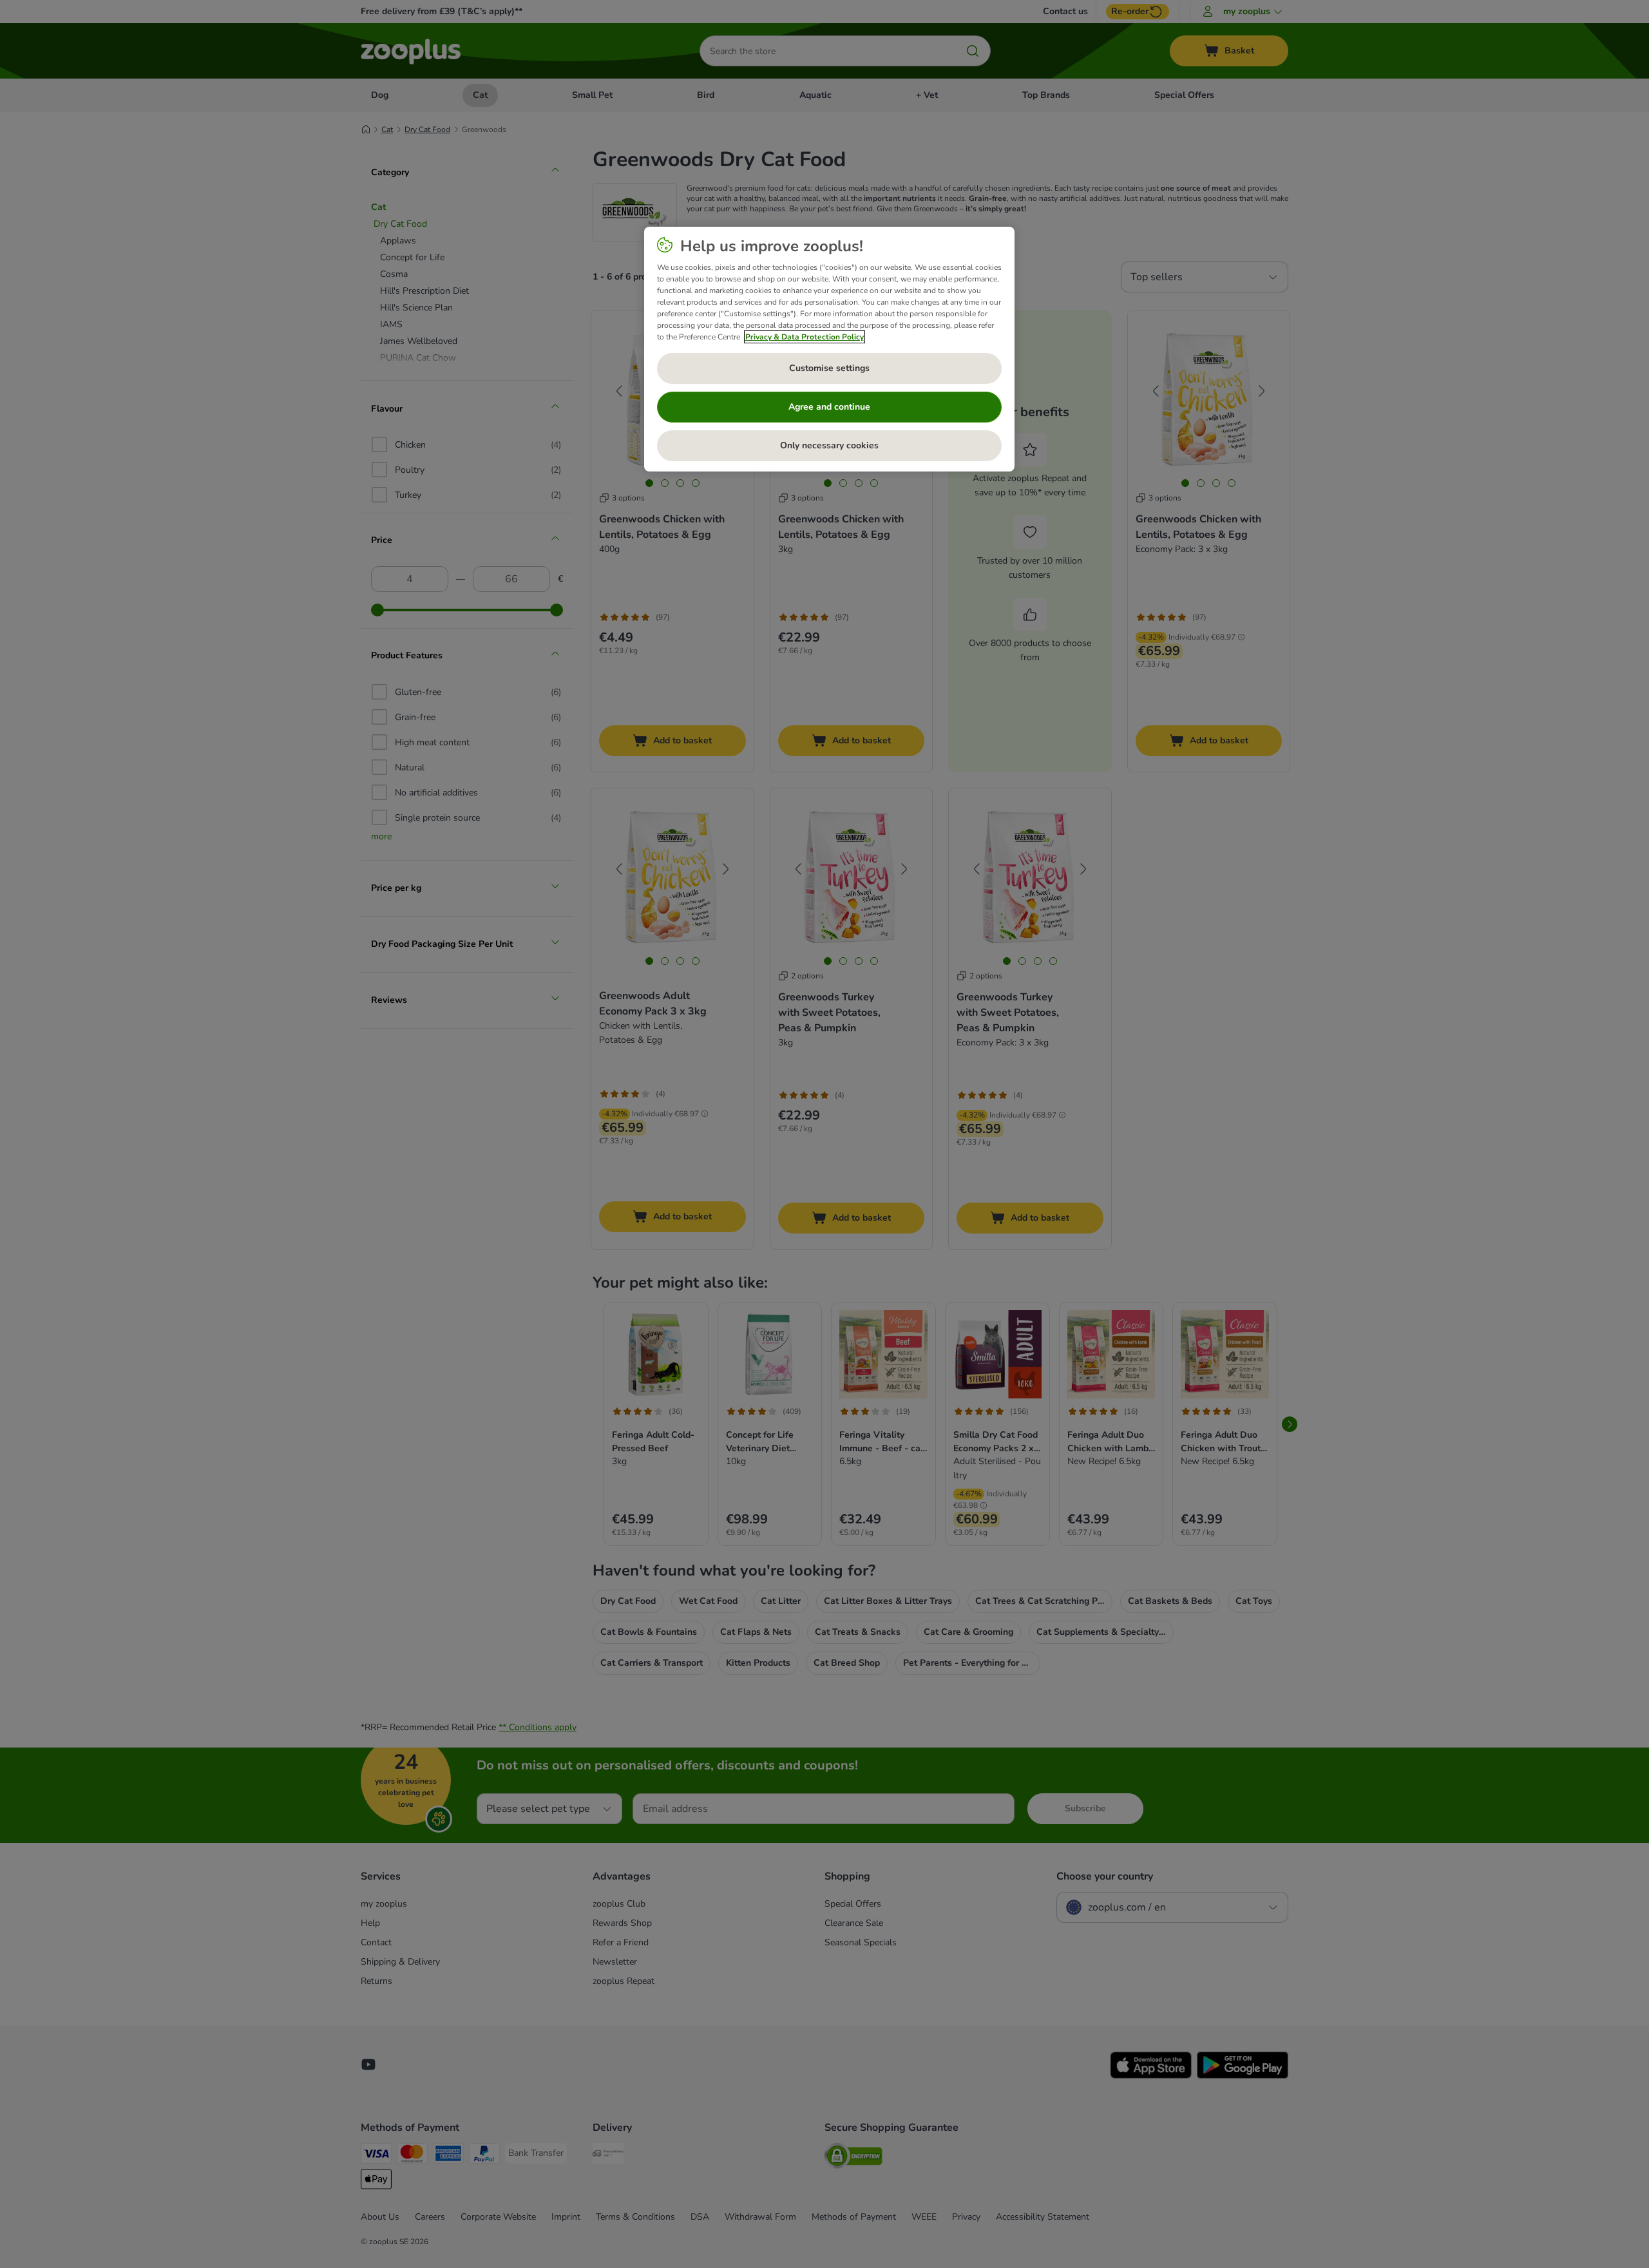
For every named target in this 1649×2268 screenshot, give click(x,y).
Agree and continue (829, 407)
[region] (829, 349)
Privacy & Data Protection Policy (805, 337)
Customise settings (829, 368)
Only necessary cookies (829, 445)
